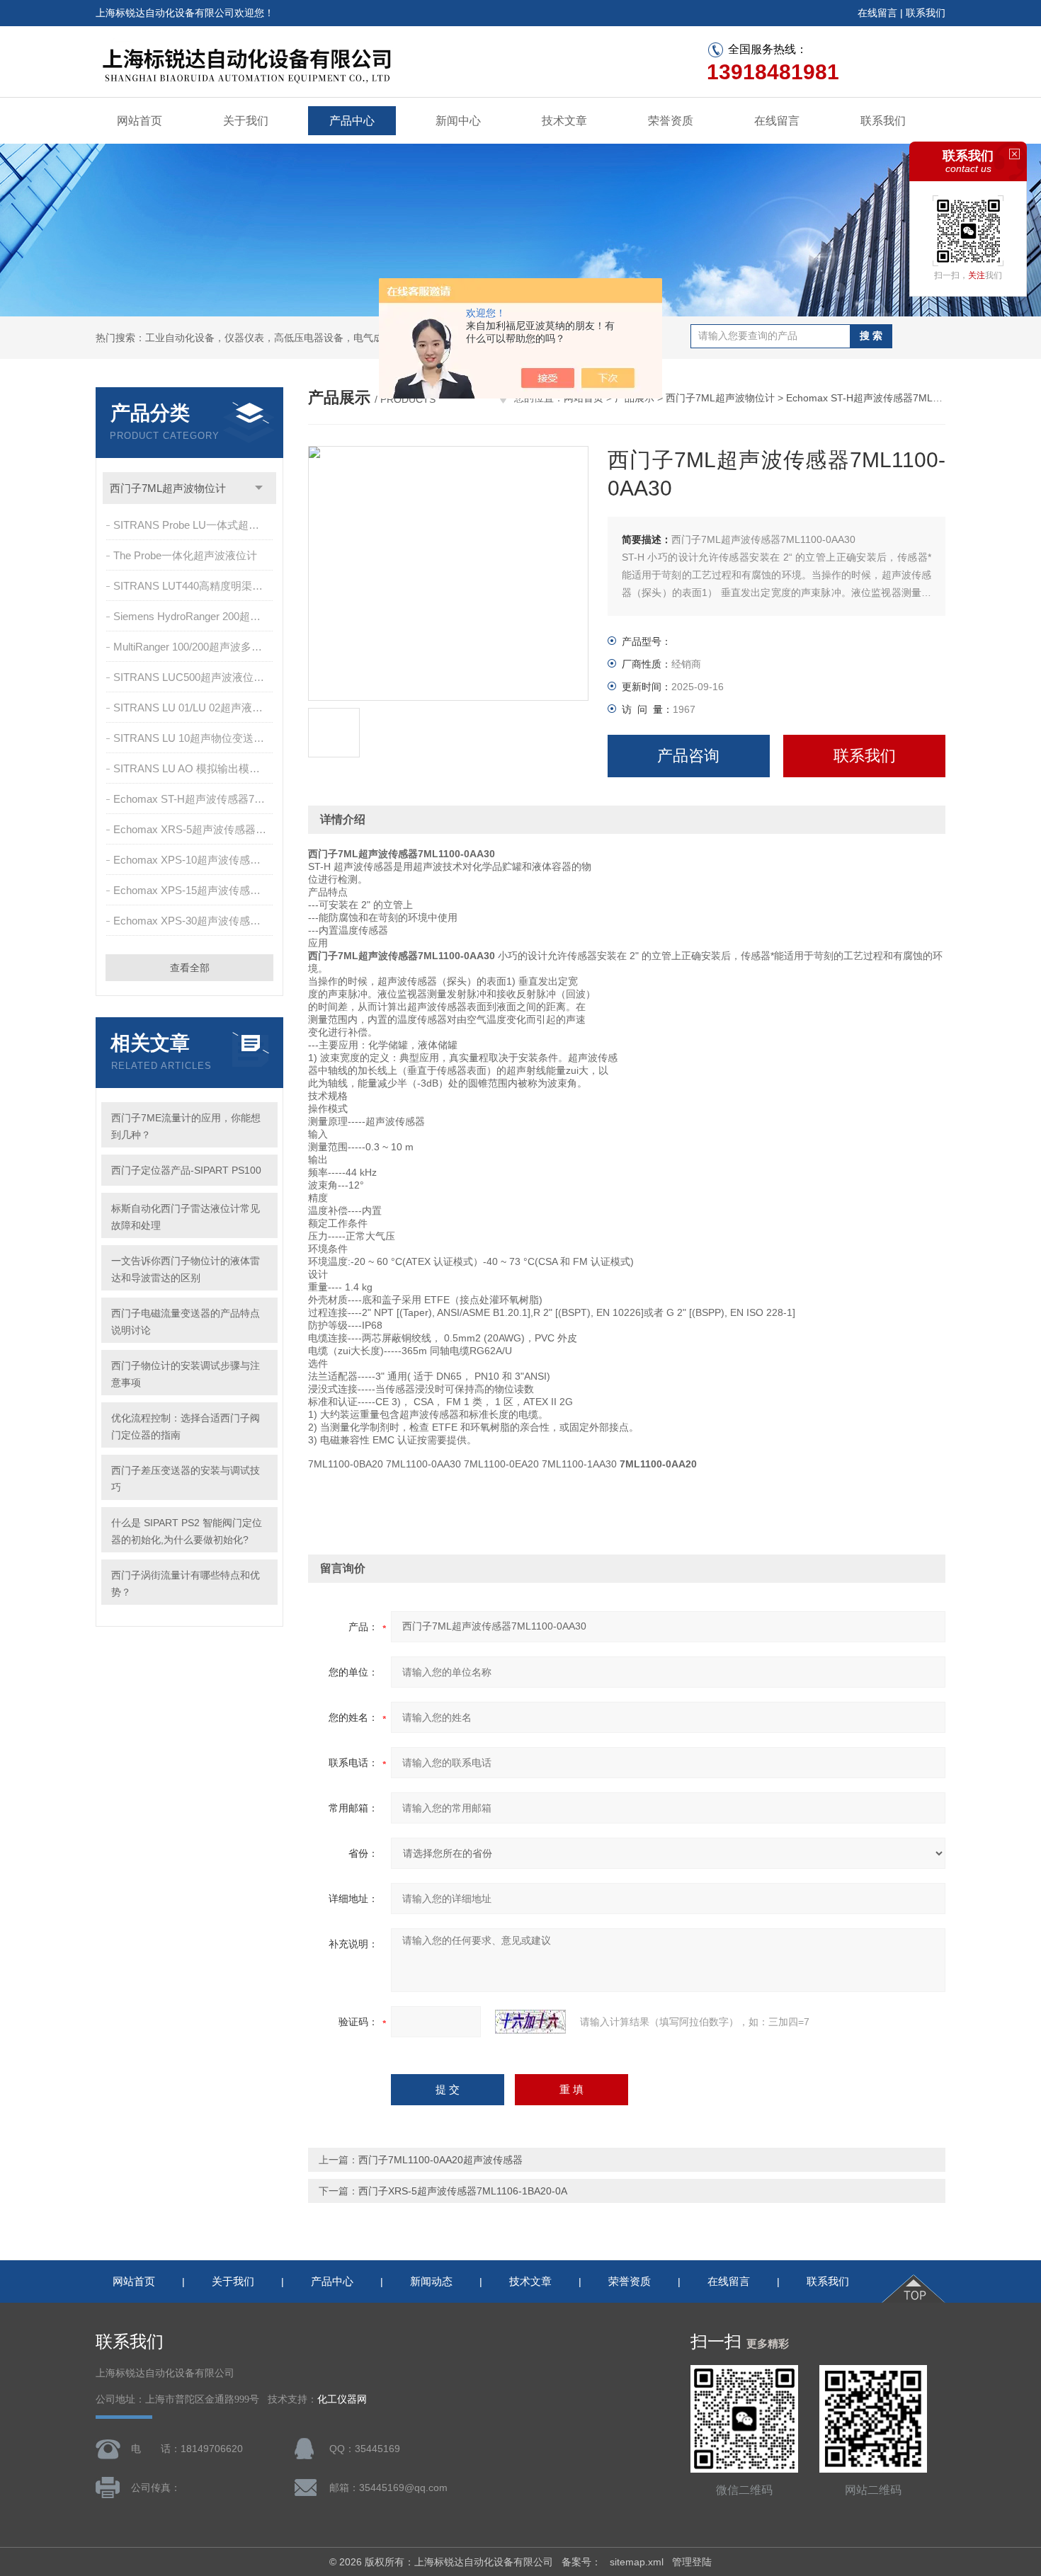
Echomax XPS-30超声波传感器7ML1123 (194, 921)
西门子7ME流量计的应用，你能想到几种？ (186, 1126)
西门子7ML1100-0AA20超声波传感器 (440, 2160)
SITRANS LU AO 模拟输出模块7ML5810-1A (194, 768)
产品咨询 (688, 756)
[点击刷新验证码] (530, 2022)
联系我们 (926, 13)
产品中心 (352, 121)
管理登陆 (692, 2562)
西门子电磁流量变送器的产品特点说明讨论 (186, 1322)
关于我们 (246, 121)
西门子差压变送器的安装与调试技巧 (186, 1479)
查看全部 (190, 968)
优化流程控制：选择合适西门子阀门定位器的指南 (186, 1426)
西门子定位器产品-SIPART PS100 (186, 1170)
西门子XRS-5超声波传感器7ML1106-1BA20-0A (463, 2191)
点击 (259, 488)
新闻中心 (458, 121)
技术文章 (564, 121)
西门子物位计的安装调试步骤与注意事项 (186, 1374)
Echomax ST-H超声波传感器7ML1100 (194, 799)
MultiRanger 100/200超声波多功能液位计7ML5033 (194, 647)
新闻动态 (431, 2281)
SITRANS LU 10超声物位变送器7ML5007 (194, 738)
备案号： (581, 2562)
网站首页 (140, 121)
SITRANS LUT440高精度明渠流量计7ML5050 (194, 586)
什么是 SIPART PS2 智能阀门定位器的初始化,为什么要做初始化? (187, 1531)
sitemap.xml (637, 2562)
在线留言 (877, 13)
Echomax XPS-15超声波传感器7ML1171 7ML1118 (194, 890)
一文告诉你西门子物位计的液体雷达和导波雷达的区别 (186, 1269)
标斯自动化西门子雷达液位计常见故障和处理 (186, 1217)
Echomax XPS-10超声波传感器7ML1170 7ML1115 (194, 860)
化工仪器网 (342, 2399)
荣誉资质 (671, 121)
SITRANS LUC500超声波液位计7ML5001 (194, 677)
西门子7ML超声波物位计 (168, 488)
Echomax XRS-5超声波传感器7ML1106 (194, 829)
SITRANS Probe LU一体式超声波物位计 (194, 525)
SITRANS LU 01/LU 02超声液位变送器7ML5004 (194, 708)
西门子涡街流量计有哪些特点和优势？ (186, 1584)
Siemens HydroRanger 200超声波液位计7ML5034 (194, 616)
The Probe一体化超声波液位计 (185, 555)
